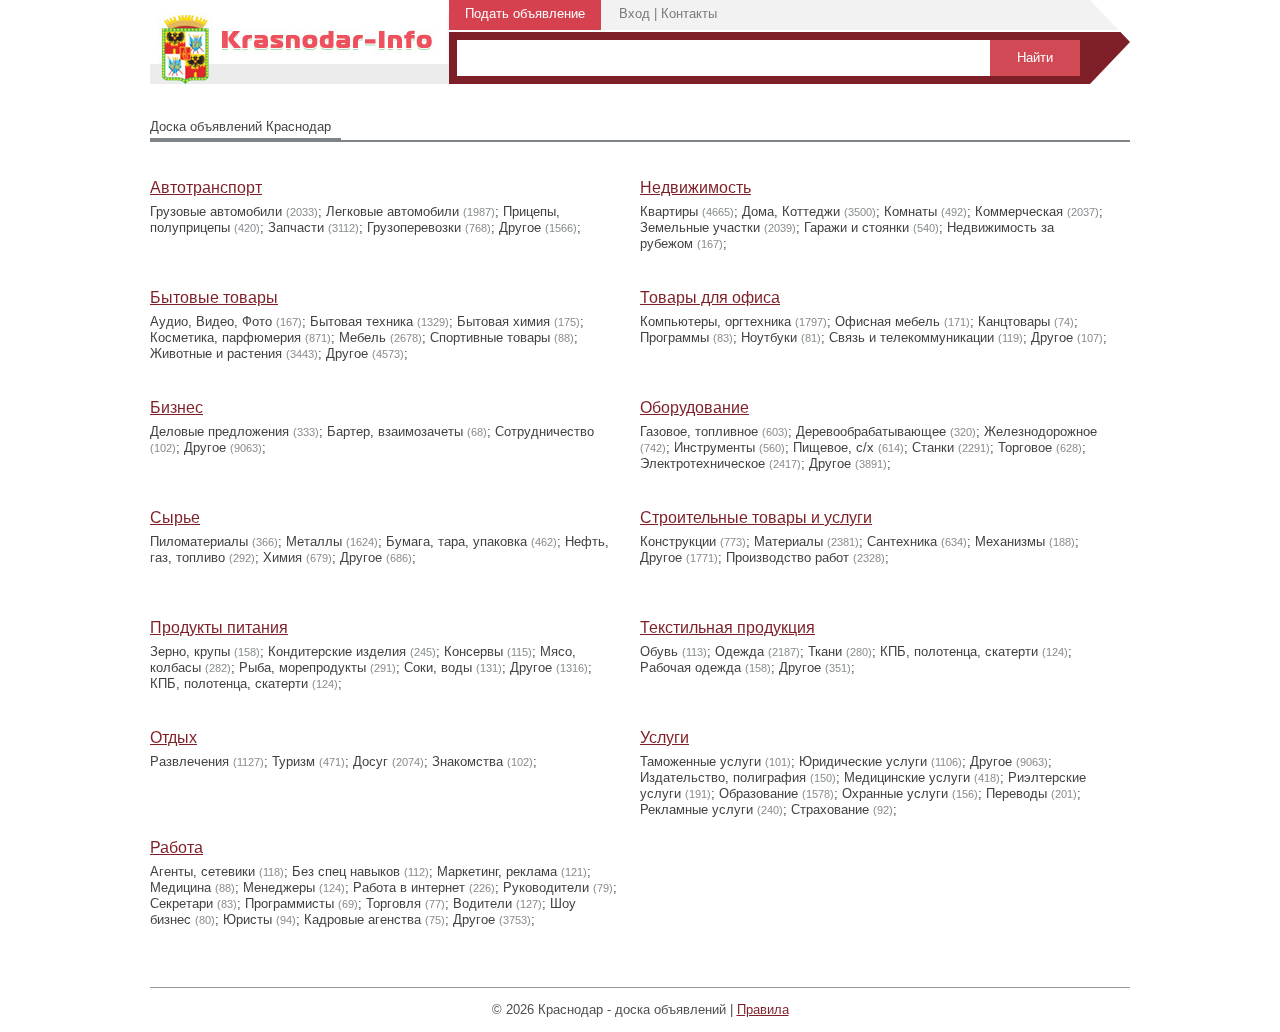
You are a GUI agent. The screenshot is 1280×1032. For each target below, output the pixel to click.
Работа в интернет (409, 887)
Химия (282, 557)
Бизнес (176, 407)
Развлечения (189, 761)
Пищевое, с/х (833, 447)
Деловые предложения (219, 431)
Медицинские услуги (907, 777)
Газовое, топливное (699, 431)
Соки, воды (438, 667)
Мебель (362, 337)
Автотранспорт (206, 187)
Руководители (546, 887)
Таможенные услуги (700, 761)
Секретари (181, 903)
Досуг (370, 761)
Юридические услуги (863, 761)
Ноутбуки (769, 337)
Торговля (393, 903)
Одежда (739, 651)
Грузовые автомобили (216, 211)
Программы (674, 337)
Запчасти (296, 227)
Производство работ (787, 557)
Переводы (1016, 793)
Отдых (173, 737)
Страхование (830, 809)
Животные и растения (216, 353)
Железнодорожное (1040, 431)
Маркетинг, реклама (497, 871)
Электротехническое (702, 463)
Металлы (314, 541)
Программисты (289, 903)
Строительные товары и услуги (756, 517)
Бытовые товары (214, 297)
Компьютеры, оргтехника (715, 321)
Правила (763, 1009)
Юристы (247, 919)
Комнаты (910, 211)
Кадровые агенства (362, 919)
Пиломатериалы (199, 541)
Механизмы (1010, 541)
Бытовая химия (503, 321)
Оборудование (694, 407)
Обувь (659, 651)
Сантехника (902, 541)
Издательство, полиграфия (723, 777)
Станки (933, 447)
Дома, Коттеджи (791, 211)
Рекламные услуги (696, 809)
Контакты (689, 13)
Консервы (473, 651)
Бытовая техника (361, 321)
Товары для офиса (710, 297)
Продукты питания (219, 627)
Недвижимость (695, 187)
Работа (176, 847)
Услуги (664, 737)
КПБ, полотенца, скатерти (229, 683)
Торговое (1025, 447)
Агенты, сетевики (202, 871)
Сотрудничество (544, 431)
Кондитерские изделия (337, 651)
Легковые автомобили (392, 211)
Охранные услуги (895, 793)
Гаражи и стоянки (856, 227)
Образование (758, 793)
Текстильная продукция (727, 627)
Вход (634, 13)
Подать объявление (525, 13)
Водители (482, 903)
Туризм (293, 761)
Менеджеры (279, 887)
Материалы (788, 541)
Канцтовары (1014, 321)
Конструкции (678, 541)
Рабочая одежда (690, 667)
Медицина (180, 887)
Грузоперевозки (414, 227)
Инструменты (714, 447)
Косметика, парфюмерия (225, 337)
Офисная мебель (887, 321)
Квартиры (669, 211)
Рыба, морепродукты (302, 667)
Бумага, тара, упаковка (456, 541)
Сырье (175, 517)
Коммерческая (1019, 211)
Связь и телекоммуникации (911, 337)
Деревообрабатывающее (871, 431)
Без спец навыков (346, 871)
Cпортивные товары (490, 337)
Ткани (825, 651)
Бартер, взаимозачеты (395, 431)
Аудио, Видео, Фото (211, 321)
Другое (520, 227)
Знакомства (467, 761)
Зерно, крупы (190, 651)
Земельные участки (700, 227)
